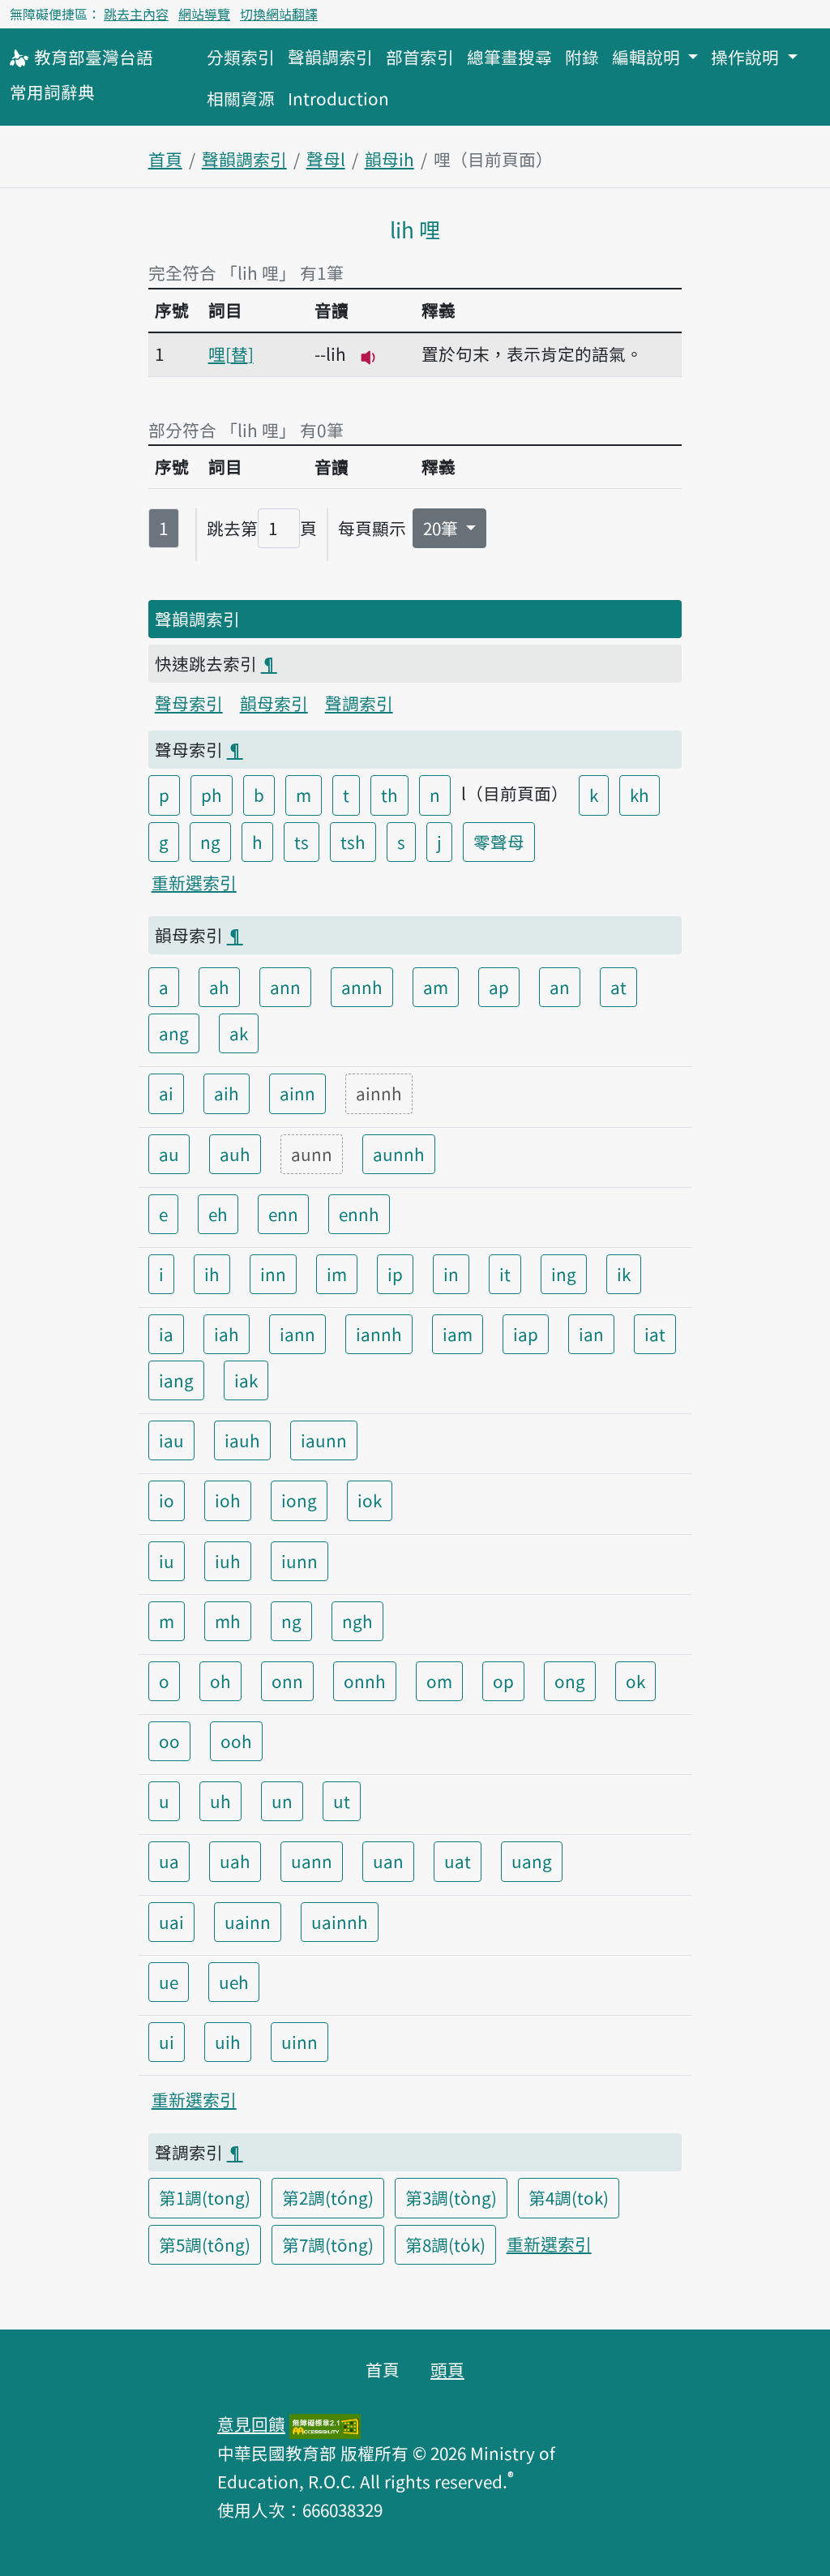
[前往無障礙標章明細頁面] (325, 2424)
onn (287, 1681)
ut (342, 1801)
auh (235, 1154)
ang (174, 1033)
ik (624, 1274)
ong (570, 1681)
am (436, 987)
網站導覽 (204, 14)
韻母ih (389, 159)
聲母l (326, 159)
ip (395, 1274)
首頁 (165, 159)
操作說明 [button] (747, 57)
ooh (236, 1741)
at (618, 987)
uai (171, 1922)
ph (212, 795)
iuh (228, 1561)
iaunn (324, 1440)
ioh (228, 1500)
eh (218, 1214)
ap (499, 987)
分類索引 (241, 57)
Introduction (338, 98)
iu (167, 1561)
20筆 (443, 528)
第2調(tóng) (328, 2197)
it (505, 1274)
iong (299, 1500)
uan (388, 1861)
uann (312, 1861)
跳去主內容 (136, 14)
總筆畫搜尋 (509, 57)
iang (176, 1380)
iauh (242, 1440)
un (282, 1801)
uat (458, 1861)
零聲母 (499, 842)
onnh (365, 1681)
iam (458, 1334)
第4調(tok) (569, 2197)
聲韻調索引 (330, 57)
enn (283, 1214)
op (503, 1681)
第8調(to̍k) (445, 2244)
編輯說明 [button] (648, 57)
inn (273, 1274)
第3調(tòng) (451, 2197)
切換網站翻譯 (279, 14)
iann (297, 1334)
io (167, 1500)
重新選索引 (194, 882)
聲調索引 (359, 703)
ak (239, 1033)
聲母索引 (189, 703)
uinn (299, 2042)
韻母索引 (274, 703)
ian (591, 1334)
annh (362, 987)
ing (564, 1274)
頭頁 (447, 2369)
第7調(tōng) (328, 2244)
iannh (379, 1334)
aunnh (399, 1154)
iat (655, 1334)
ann (285, 987)
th (389, 795)
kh (640, 795)
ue (169, 1982)
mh (228, 1621)
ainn (297, 1093)
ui (167, 2042)
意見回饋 (251, 2424)
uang (532, 1861)
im (337, 1274)
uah (235, 1861)
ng (210, 842)
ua (169, 1861)
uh (220, 1801)
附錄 (582, 57)
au (169, 1154)
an (560, 987)
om (439, 1681)
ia (166, 1334)
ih (212, 1274)
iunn (299, 1561)
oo (169, 1741)
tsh (353, 842)
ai (166, 1093)
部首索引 (420, 57)
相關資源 (241, 98)
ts (302, 842)
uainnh (340, 1922)
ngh (357, 1621)
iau (171, 1440)
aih (227, 1093)
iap (526, 1334)
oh (220, 1681)
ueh (234, 1982)
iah (227, 1334)
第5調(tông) (205, 2244)
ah (219, 987)
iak (246, 1380)
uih (228, 2042)
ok (635, 1681)
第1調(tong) (205, 2197)
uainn (248, 1922)
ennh (359, 1214)
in (451, 1274)
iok (370, 1500)
